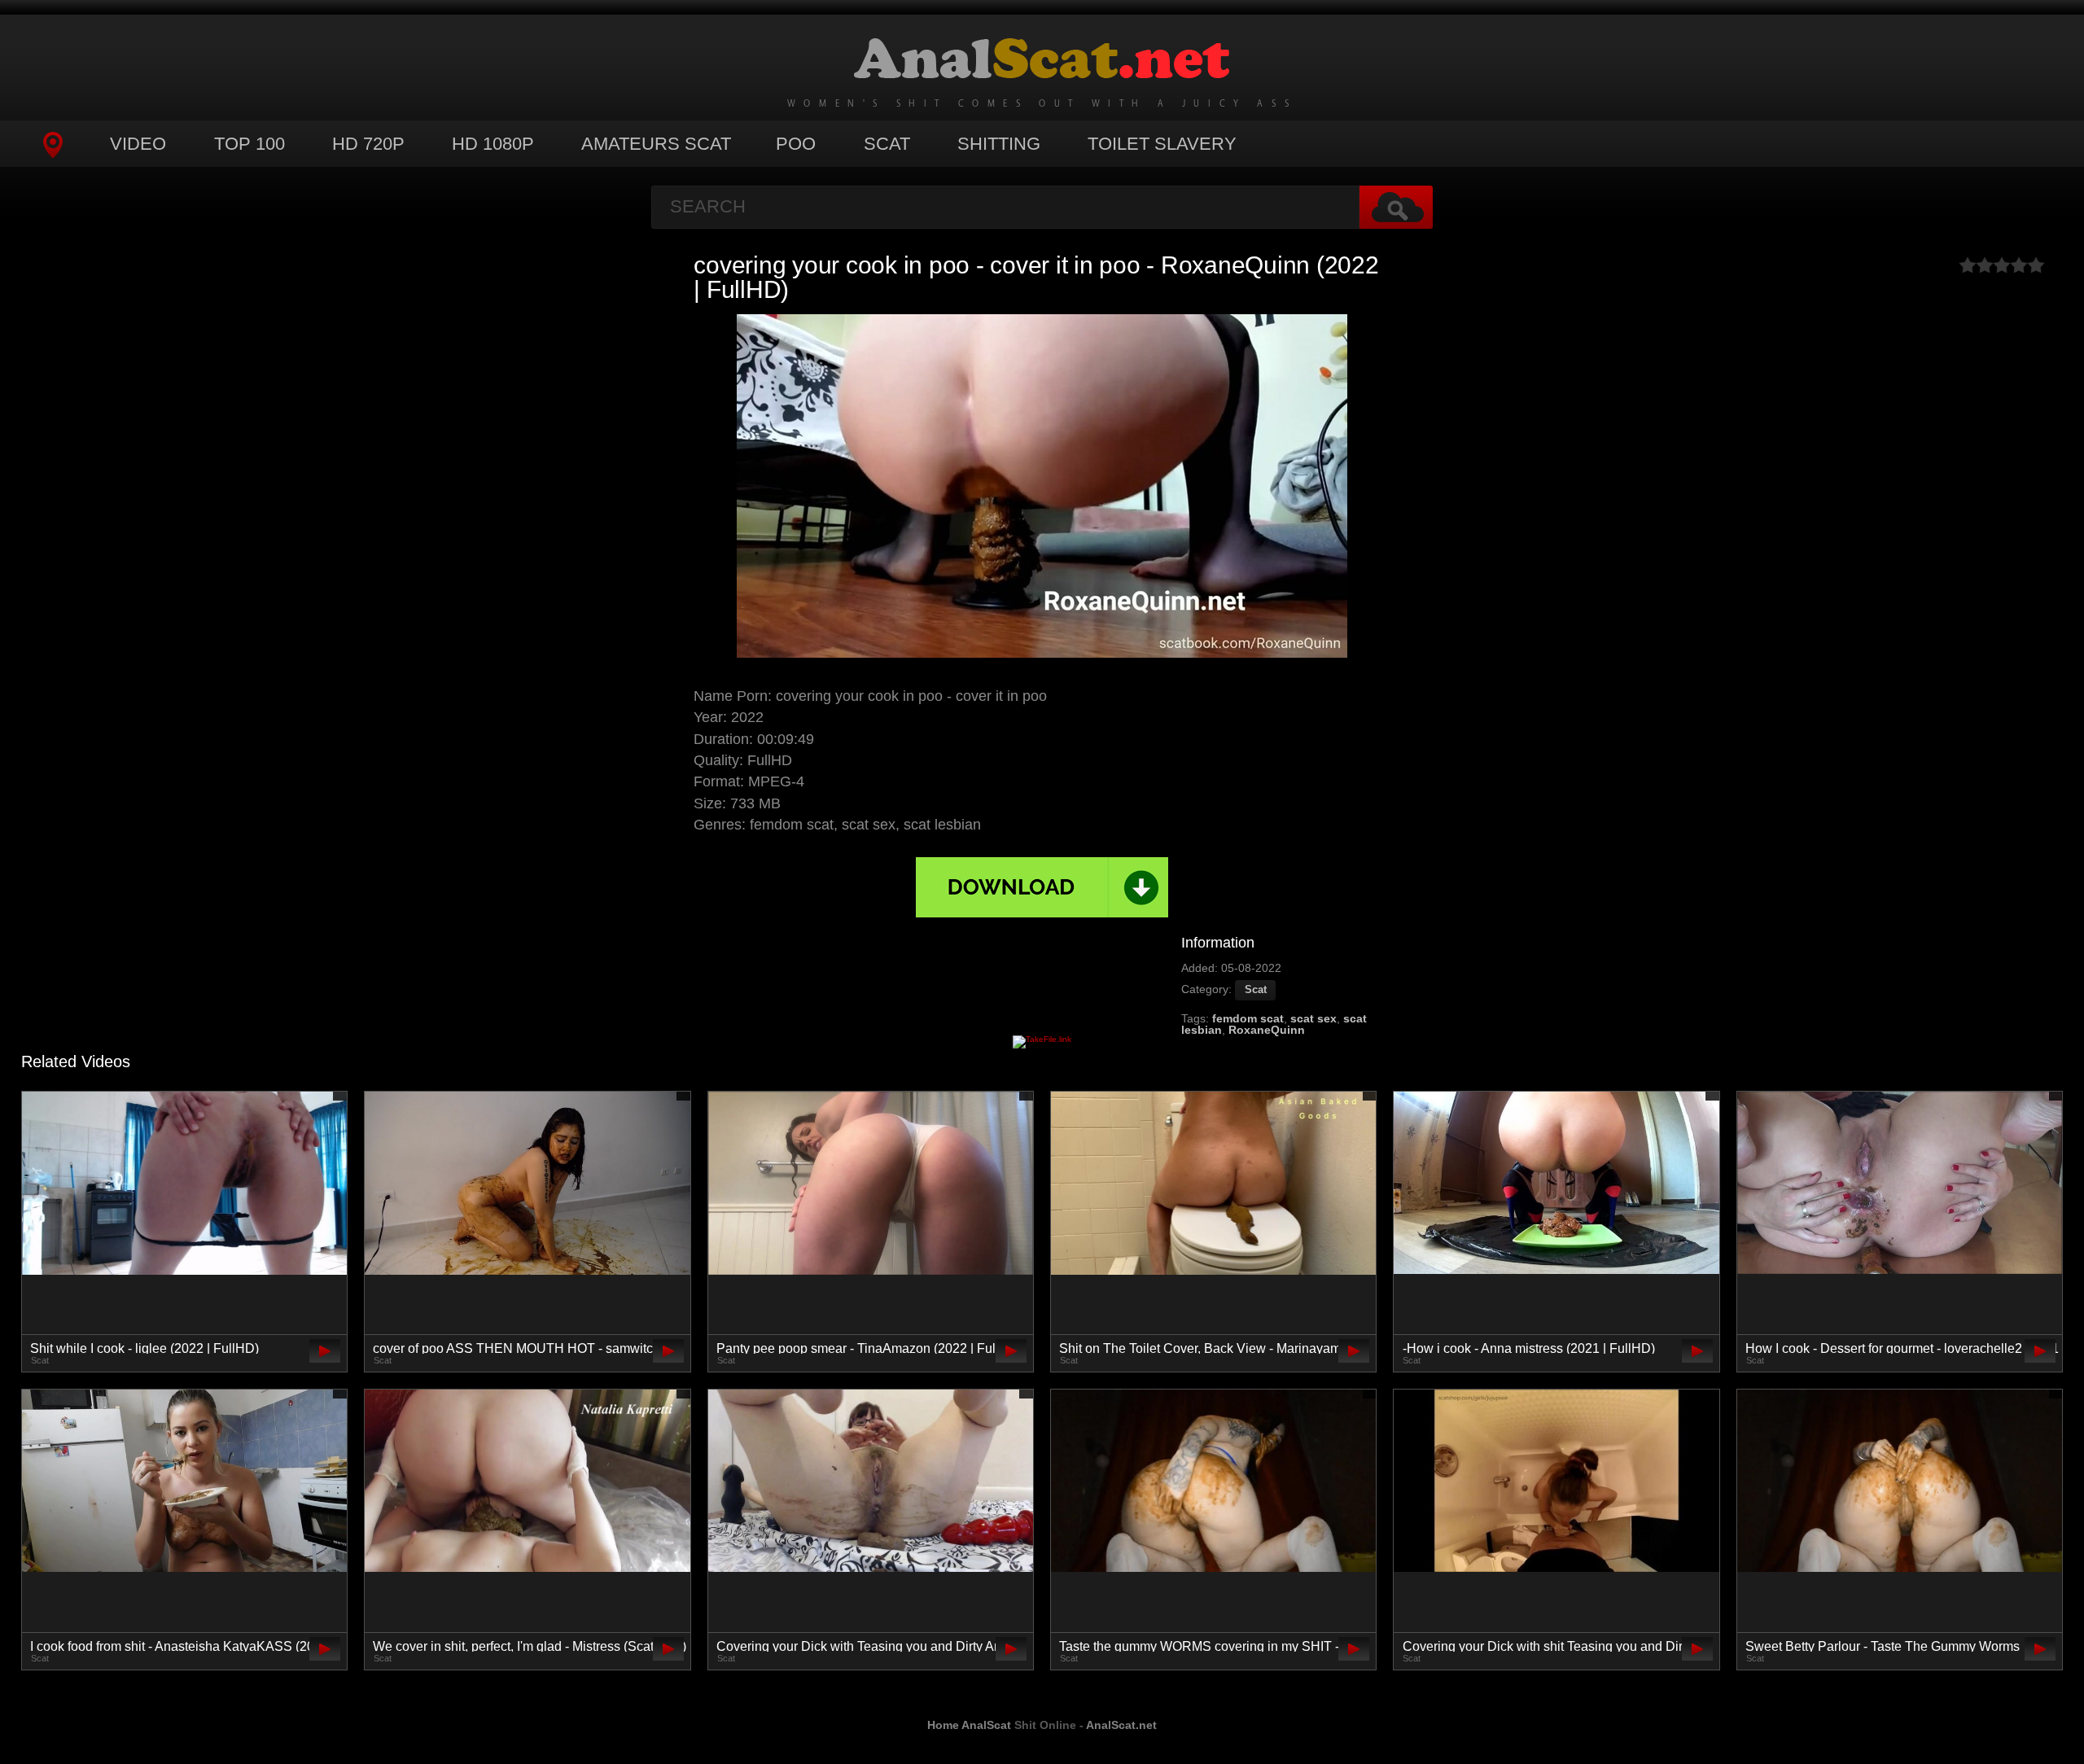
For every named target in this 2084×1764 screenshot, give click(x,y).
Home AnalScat (969, 1725)
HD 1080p (493, 144)
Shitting (999, 144)
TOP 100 (250, 144)
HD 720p (368, 144)
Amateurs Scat (656, 144)
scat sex (1313, 1018)
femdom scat (1248, 1018)
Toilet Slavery (1162, 144)
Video (138, 144)
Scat (887, 144)
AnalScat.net (1121, 1725)
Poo (796, 144)
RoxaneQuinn (1267, 1030)
